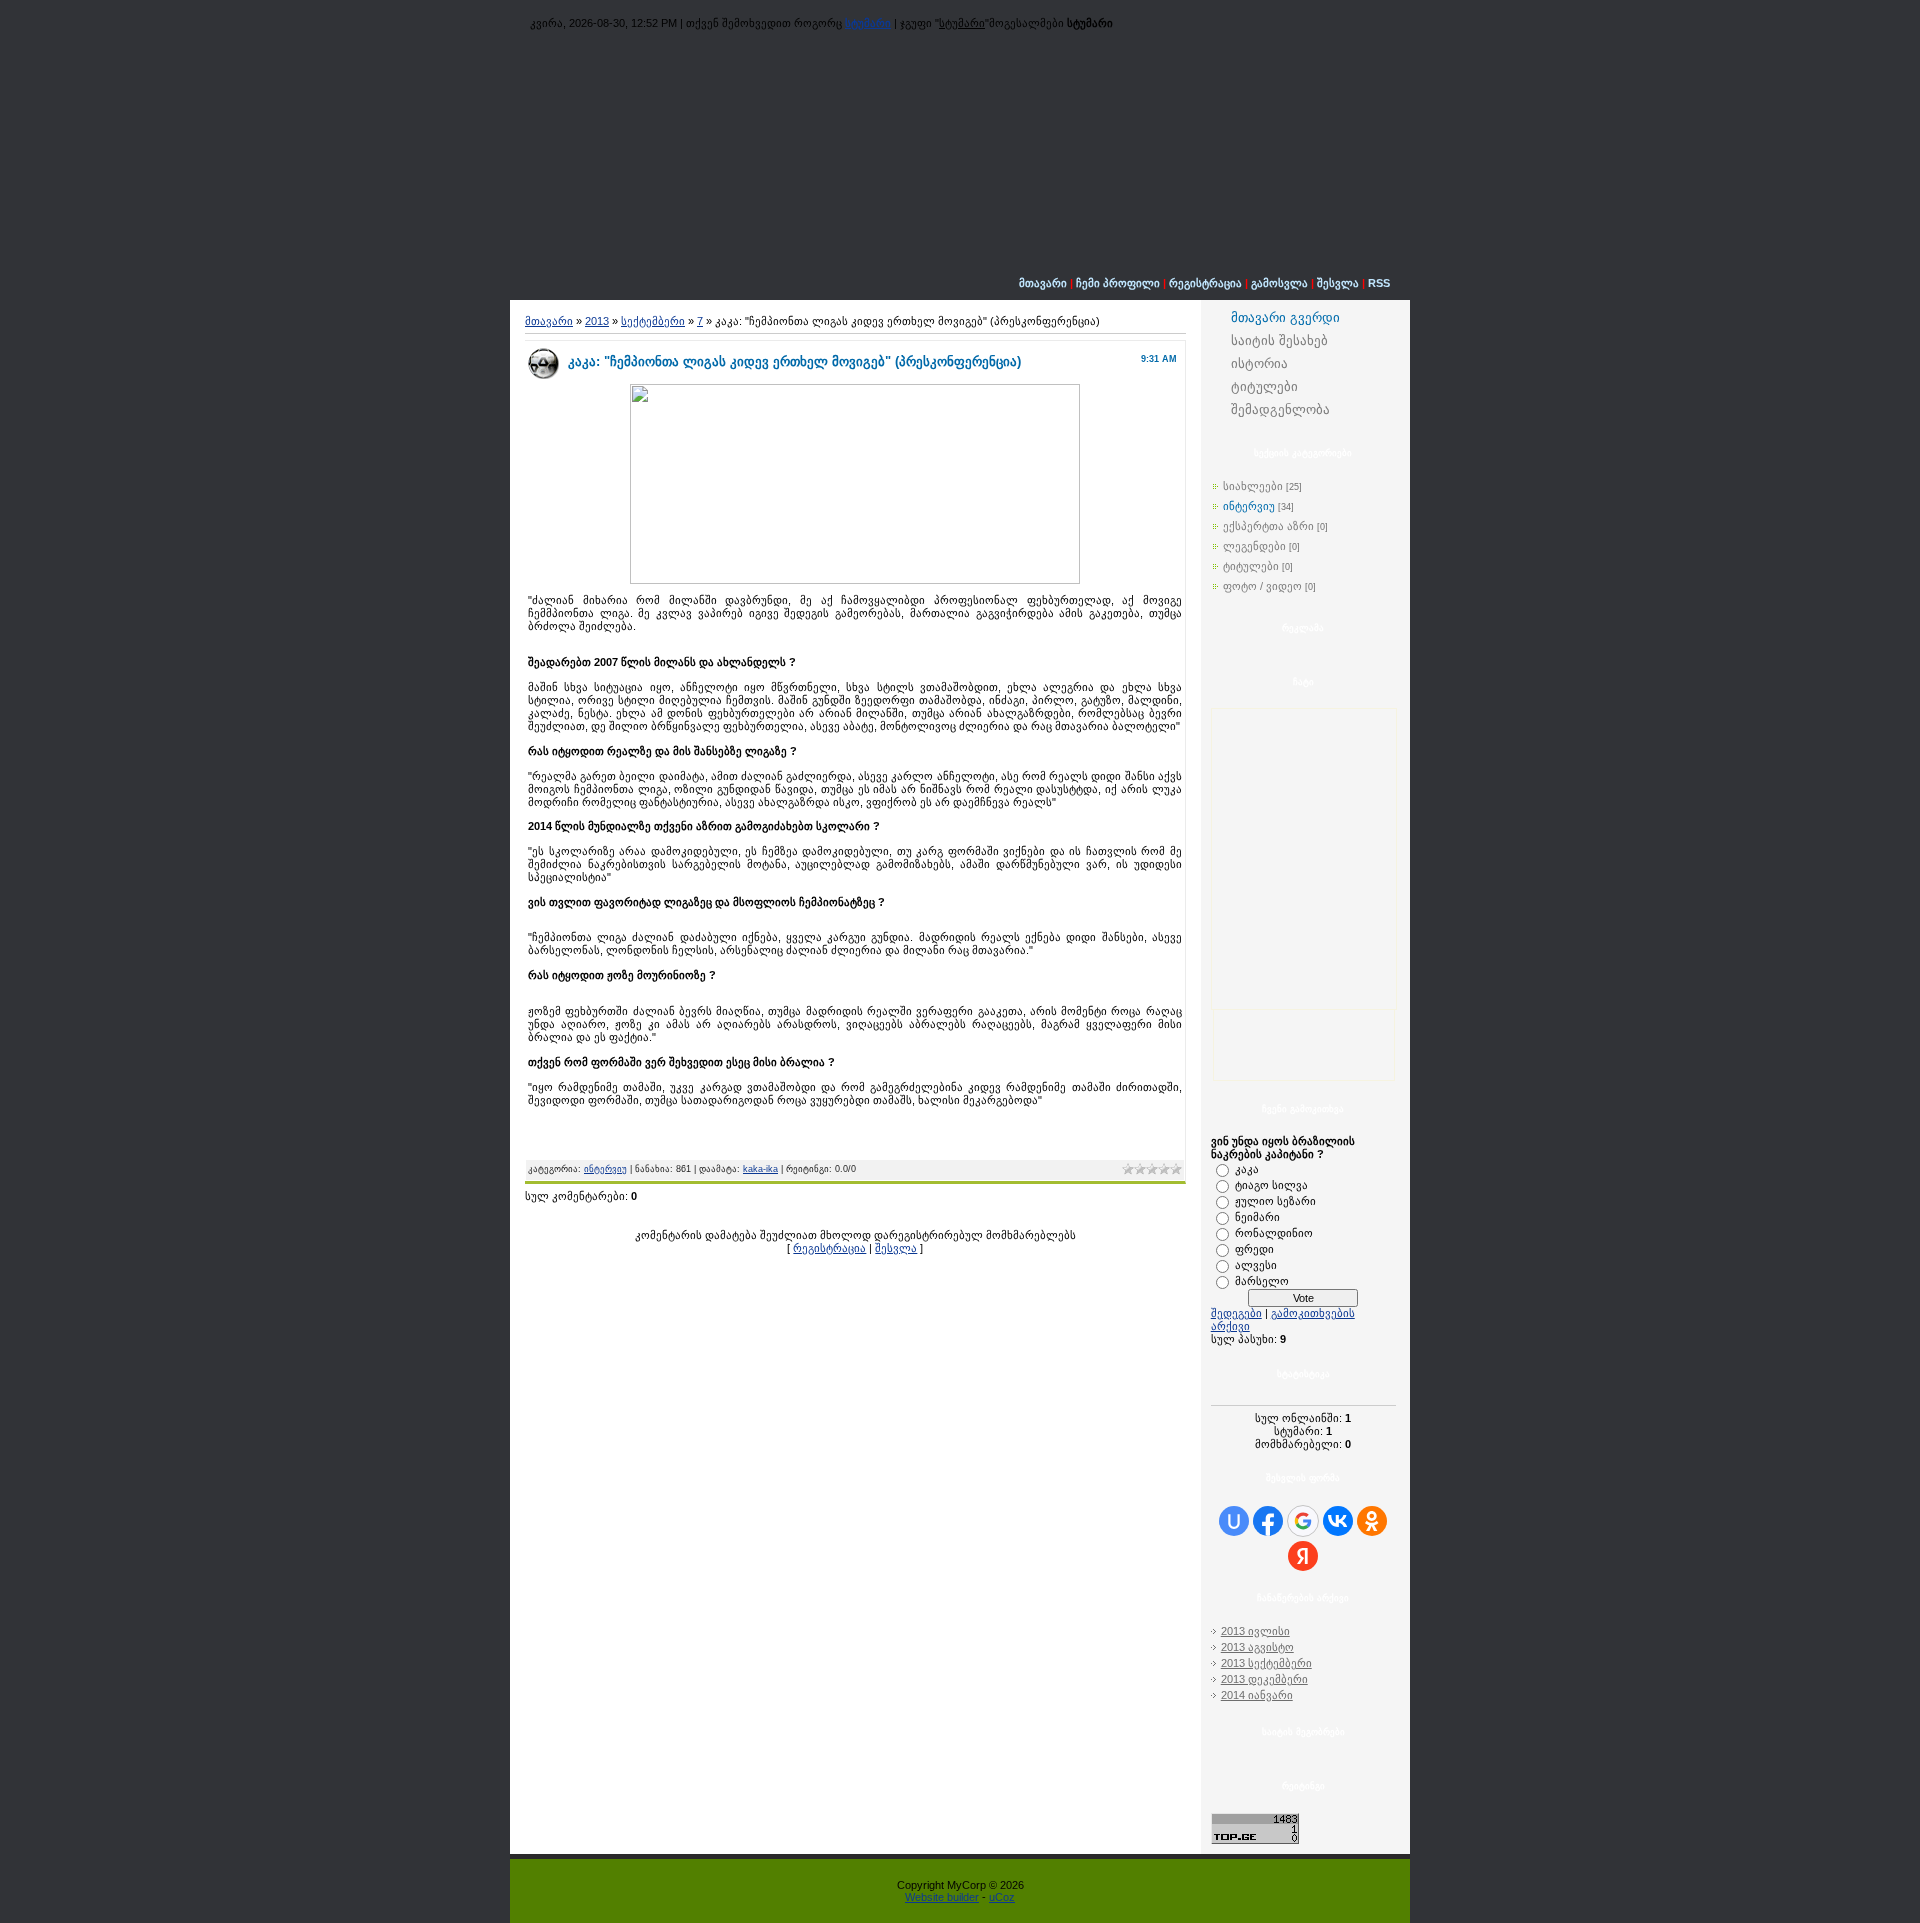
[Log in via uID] (1234, 1521)
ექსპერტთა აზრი (1268, 526)
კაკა (1247, 1169)
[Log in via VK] (1338, 1521)
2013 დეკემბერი (1264, 1679)
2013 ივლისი (1255, 1631)
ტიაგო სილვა (1271, 1185)
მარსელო (1262, 1281)
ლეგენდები (1254, 546)
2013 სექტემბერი (1266, 1663)
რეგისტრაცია (1205, 283)
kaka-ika (760, 1169)
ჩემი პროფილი (1118, 283)
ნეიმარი (1257, 1217)
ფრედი (1254, 1249)
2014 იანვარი (1257, 1695)
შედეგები (1236, 1313)
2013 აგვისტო (1257, 1647)
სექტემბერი (653, 321)
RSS (1379, 283)
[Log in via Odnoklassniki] (1372, 1521)
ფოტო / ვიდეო (1262, 586)
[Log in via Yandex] (1303, 1556)
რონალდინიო (1274, 1233)
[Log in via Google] (1303, 1521)
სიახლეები (1253, 486)
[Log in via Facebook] (1268, 1521)
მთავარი (1043, 283)
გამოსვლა (1279, 283)
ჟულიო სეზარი (1275, 1201)
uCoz (1002, 1897)
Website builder (942, 1897)
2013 (597, 321)
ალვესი (1256, 1265)
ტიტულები (1251, 566)
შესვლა (1338, 283)
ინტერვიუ (605, 1169)
